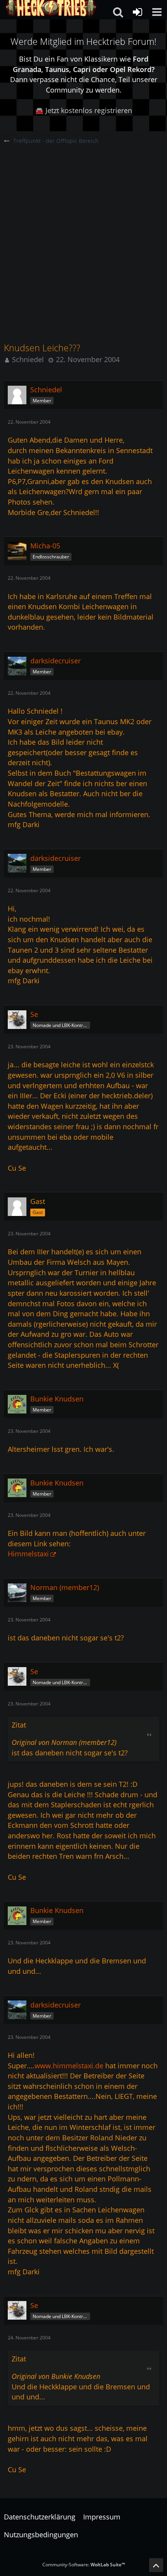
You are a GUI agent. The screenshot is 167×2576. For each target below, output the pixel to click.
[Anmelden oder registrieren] (137, 12)
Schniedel (28, 359)
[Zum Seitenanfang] (156, 2565)
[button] (157, 12)
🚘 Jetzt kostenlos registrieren (83, 110)
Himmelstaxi (28, 1554)
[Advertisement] (83, 232)
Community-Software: (84, 2565)
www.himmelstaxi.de (69, 2066)
